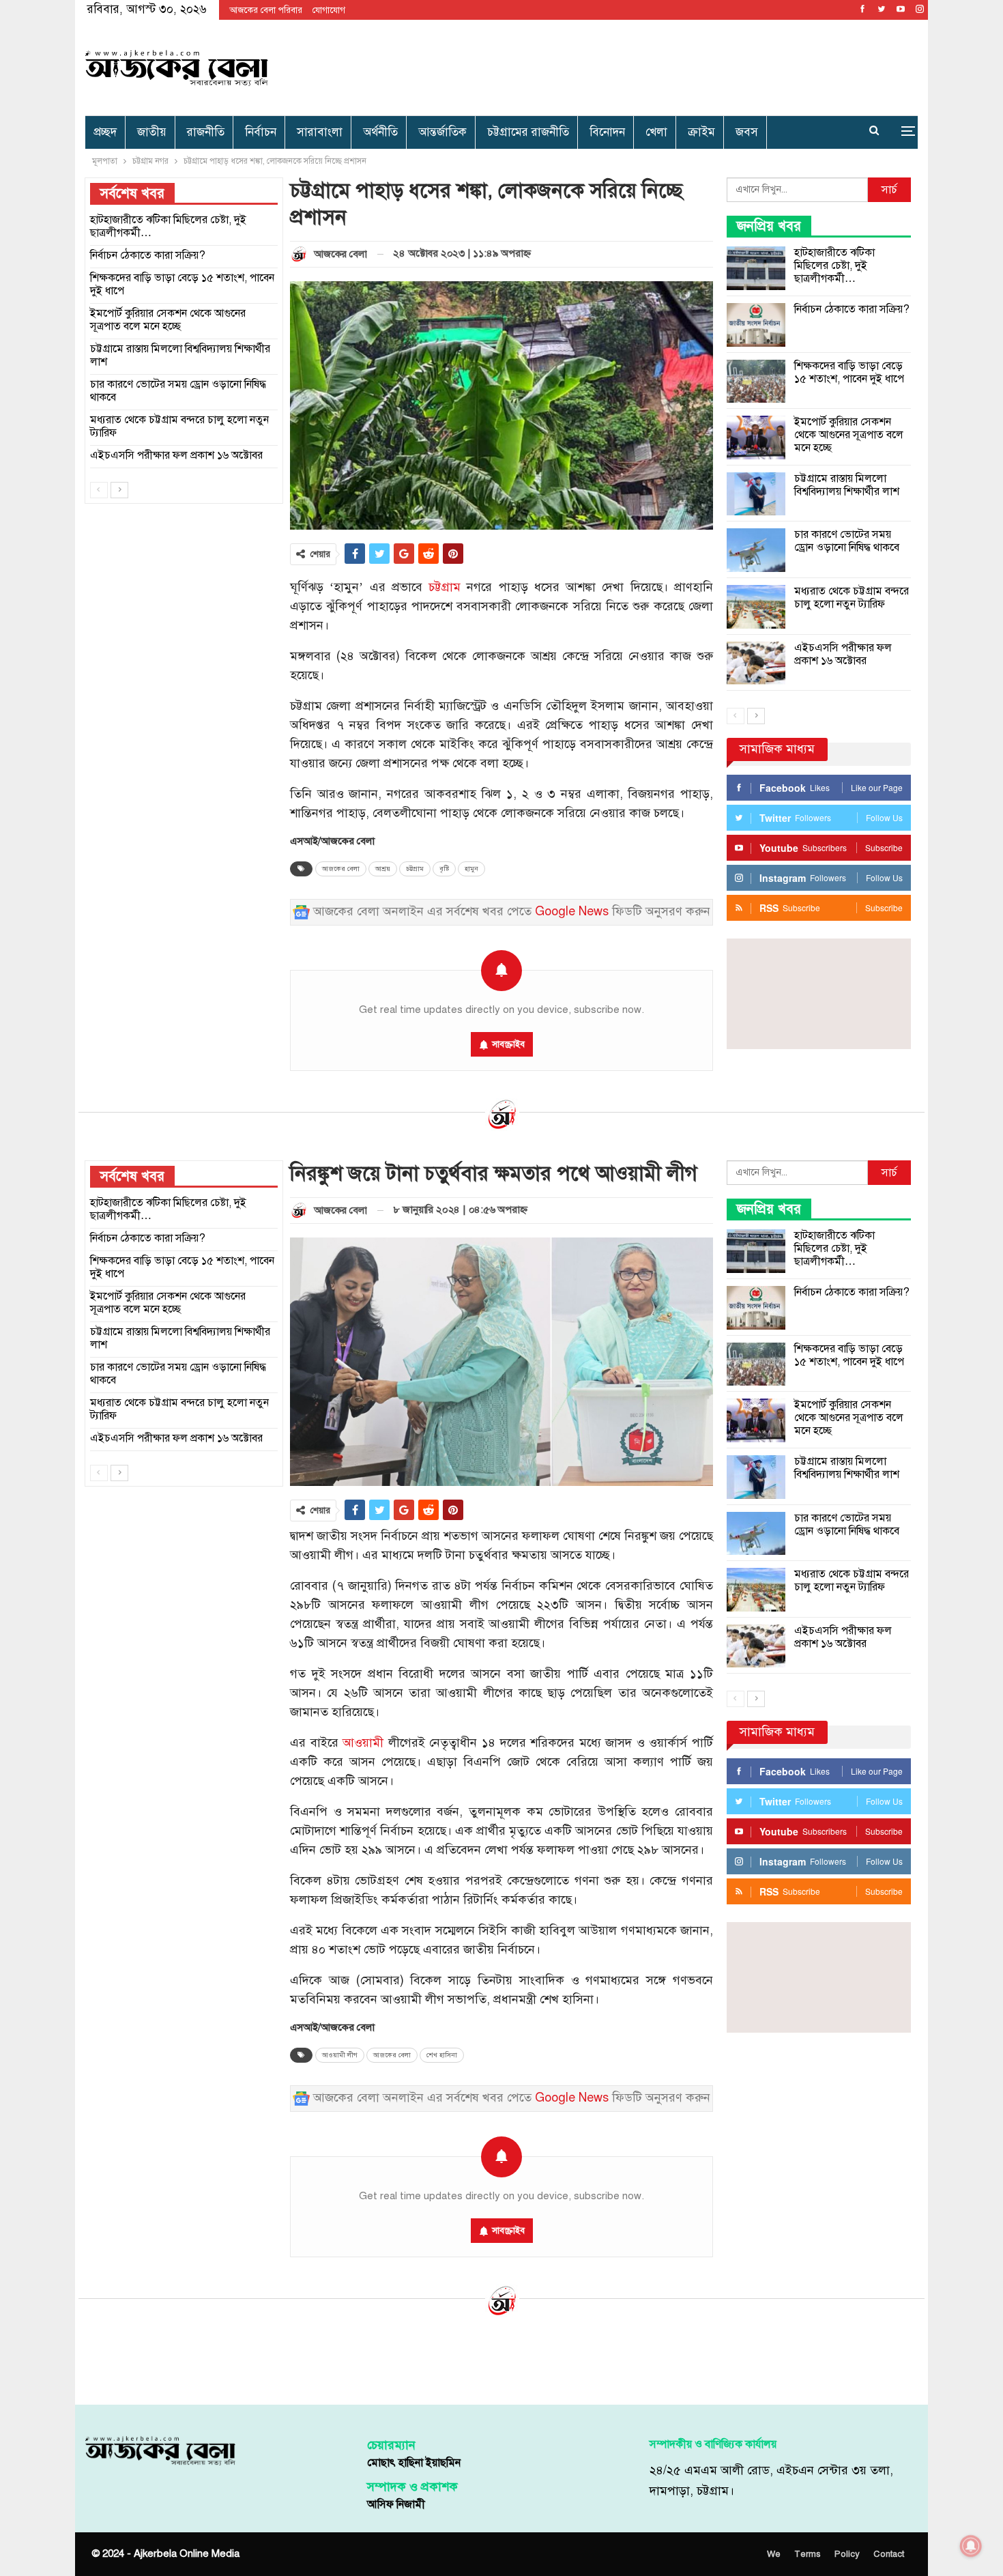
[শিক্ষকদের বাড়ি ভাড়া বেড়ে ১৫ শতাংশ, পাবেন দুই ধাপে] (756, 382)
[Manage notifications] (971, 2546)
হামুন (471, 869)
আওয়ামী (363, 1743)
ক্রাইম (701, 132)
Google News (572, 912)
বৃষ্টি (444, 869)
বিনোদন (607, 132)
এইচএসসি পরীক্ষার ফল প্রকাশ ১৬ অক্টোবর (843, 654)
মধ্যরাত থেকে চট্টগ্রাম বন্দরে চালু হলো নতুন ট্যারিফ (852, 598)
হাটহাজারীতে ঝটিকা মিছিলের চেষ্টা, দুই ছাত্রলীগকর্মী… (834, 266)
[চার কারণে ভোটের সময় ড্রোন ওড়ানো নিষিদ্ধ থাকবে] (756, 550)
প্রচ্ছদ (105, 132)
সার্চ (889, 190)
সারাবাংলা (320, 132)
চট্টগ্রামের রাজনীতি (528, 132)
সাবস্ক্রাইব (508, 1044)
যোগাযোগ (329, 10)
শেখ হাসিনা (442, 2055)
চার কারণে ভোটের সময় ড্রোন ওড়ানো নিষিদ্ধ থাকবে (847, 541)
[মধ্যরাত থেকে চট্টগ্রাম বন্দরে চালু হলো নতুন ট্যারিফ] (756, 607)
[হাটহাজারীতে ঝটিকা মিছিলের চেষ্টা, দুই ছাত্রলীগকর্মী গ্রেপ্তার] (756, 268)
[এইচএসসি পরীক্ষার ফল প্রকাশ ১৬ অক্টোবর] (756, 663)
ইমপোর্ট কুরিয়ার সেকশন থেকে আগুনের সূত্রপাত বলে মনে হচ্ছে (849, 435)
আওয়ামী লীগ (340, 2055)
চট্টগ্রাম (445, 587)
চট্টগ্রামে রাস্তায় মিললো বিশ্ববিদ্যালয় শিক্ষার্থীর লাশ (847, 485)
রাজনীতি (206, 132)
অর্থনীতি (380, 132)
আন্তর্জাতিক (442, 132)
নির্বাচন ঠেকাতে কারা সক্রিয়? (852, 309)
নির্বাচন (261, 132)
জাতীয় (152, 132)
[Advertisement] (642, 65)
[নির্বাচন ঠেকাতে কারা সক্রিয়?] (756, 325)
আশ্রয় (383, 869)
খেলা (656, 132)
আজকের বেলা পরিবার (266, 10)
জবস (747, 132)
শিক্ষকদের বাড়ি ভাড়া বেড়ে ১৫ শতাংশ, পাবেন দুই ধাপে (849, 372)
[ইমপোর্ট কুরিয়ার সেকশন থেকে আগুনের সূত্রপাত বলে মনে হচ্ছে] (756, 438)
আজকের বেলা (341, 869)
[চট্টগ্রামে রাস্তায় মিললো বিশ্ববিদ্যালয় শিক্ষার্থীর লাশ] (756, 494)
